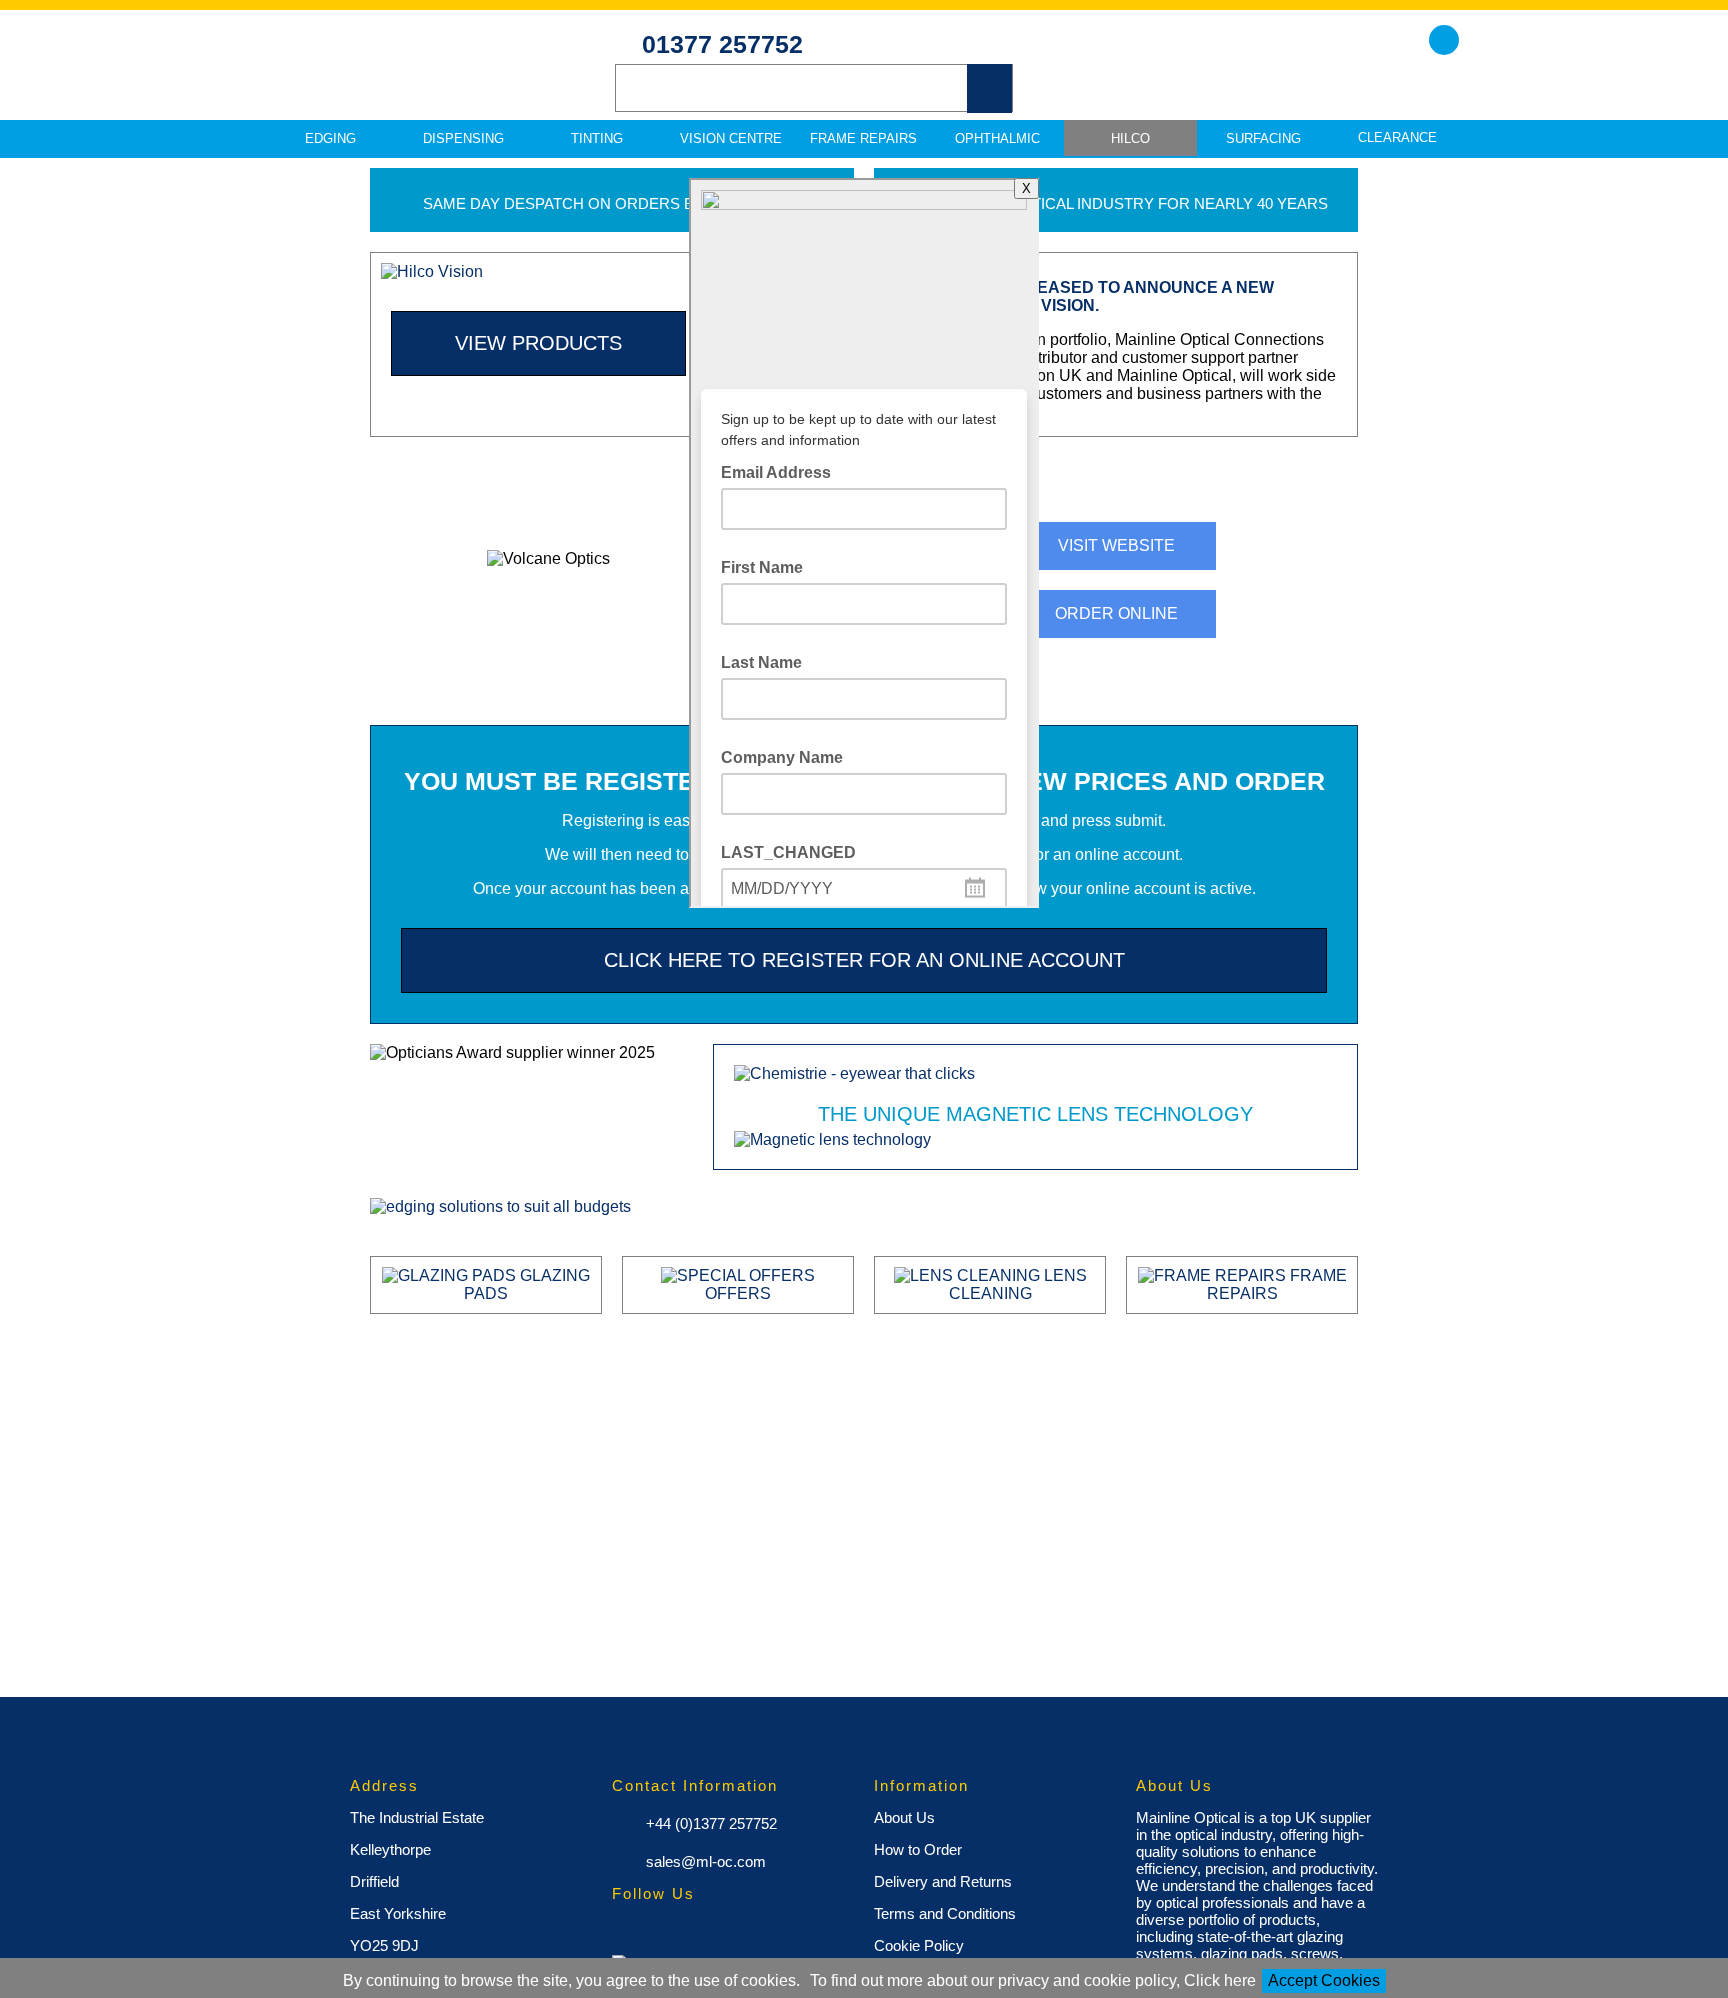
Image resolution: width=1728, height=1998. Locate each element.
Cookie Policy (919, 1945)
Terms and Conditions (945, 1913)
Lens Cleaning (1018, 1284)
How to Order (918, 1849)
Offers (738, 1293)
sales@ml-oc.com (704, 1861)
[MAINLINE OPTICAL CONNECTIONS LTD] (404, 81)
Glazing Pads (527, 1284)
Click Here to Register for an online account (864, 960)
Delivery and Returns (943, 1881)
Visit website (1116, 545)
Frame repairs (1277, 1284)
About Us (904, 1817)
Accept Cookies (1324, 1980)
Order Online (1116, 613)
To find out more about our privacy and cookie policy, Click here (1033, 1980)
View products (538, 343)
